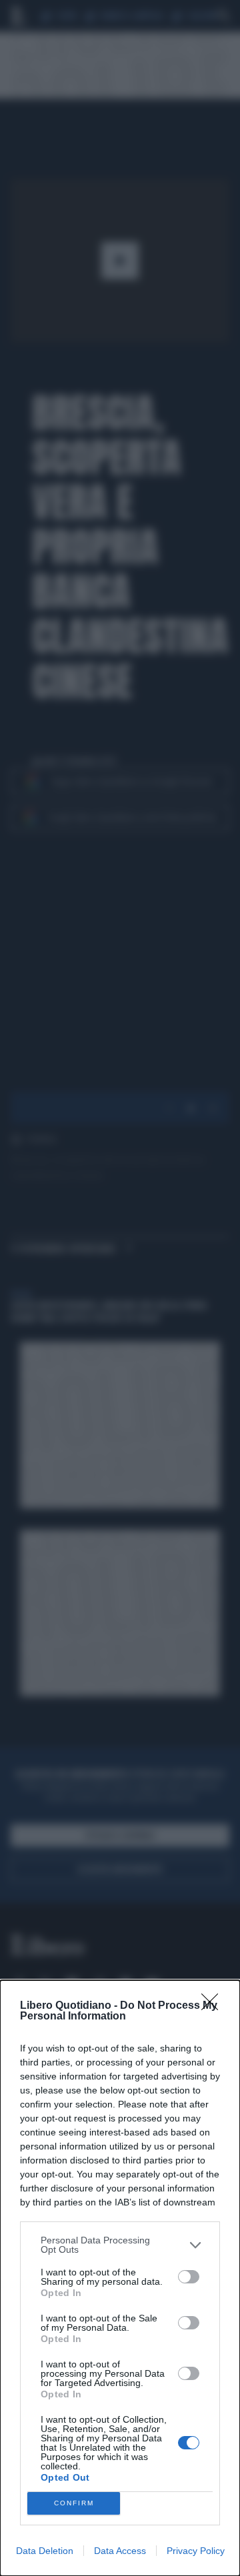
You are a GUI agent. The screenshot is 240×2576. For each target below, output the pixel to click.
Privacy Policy (196, 2551)
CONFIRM (74, 2503)
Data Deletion (45, 2551)
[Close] (214, 2006)
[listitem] (120, 2245)
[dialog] (120, 2278)
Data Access (120, 2551)
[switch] (189, 2277)
